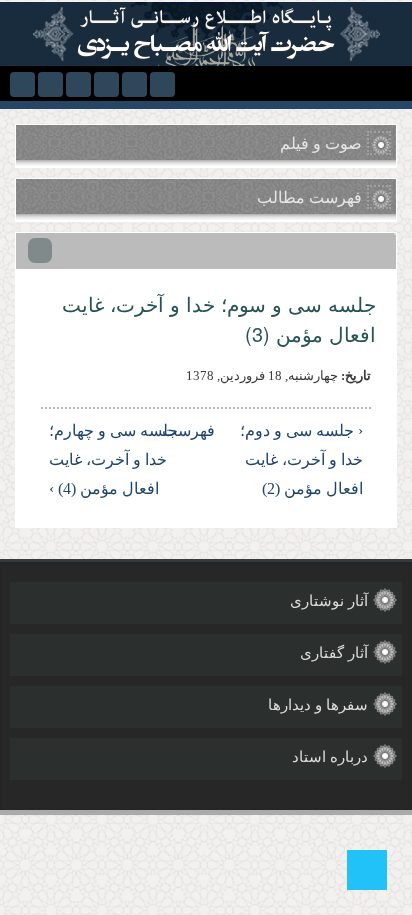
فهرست (209, 430)
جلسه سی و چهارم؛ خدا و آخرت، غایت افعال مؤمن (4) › (113, 459)
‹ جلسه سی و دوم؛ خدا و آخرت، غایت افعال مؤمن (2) (301, 459)
